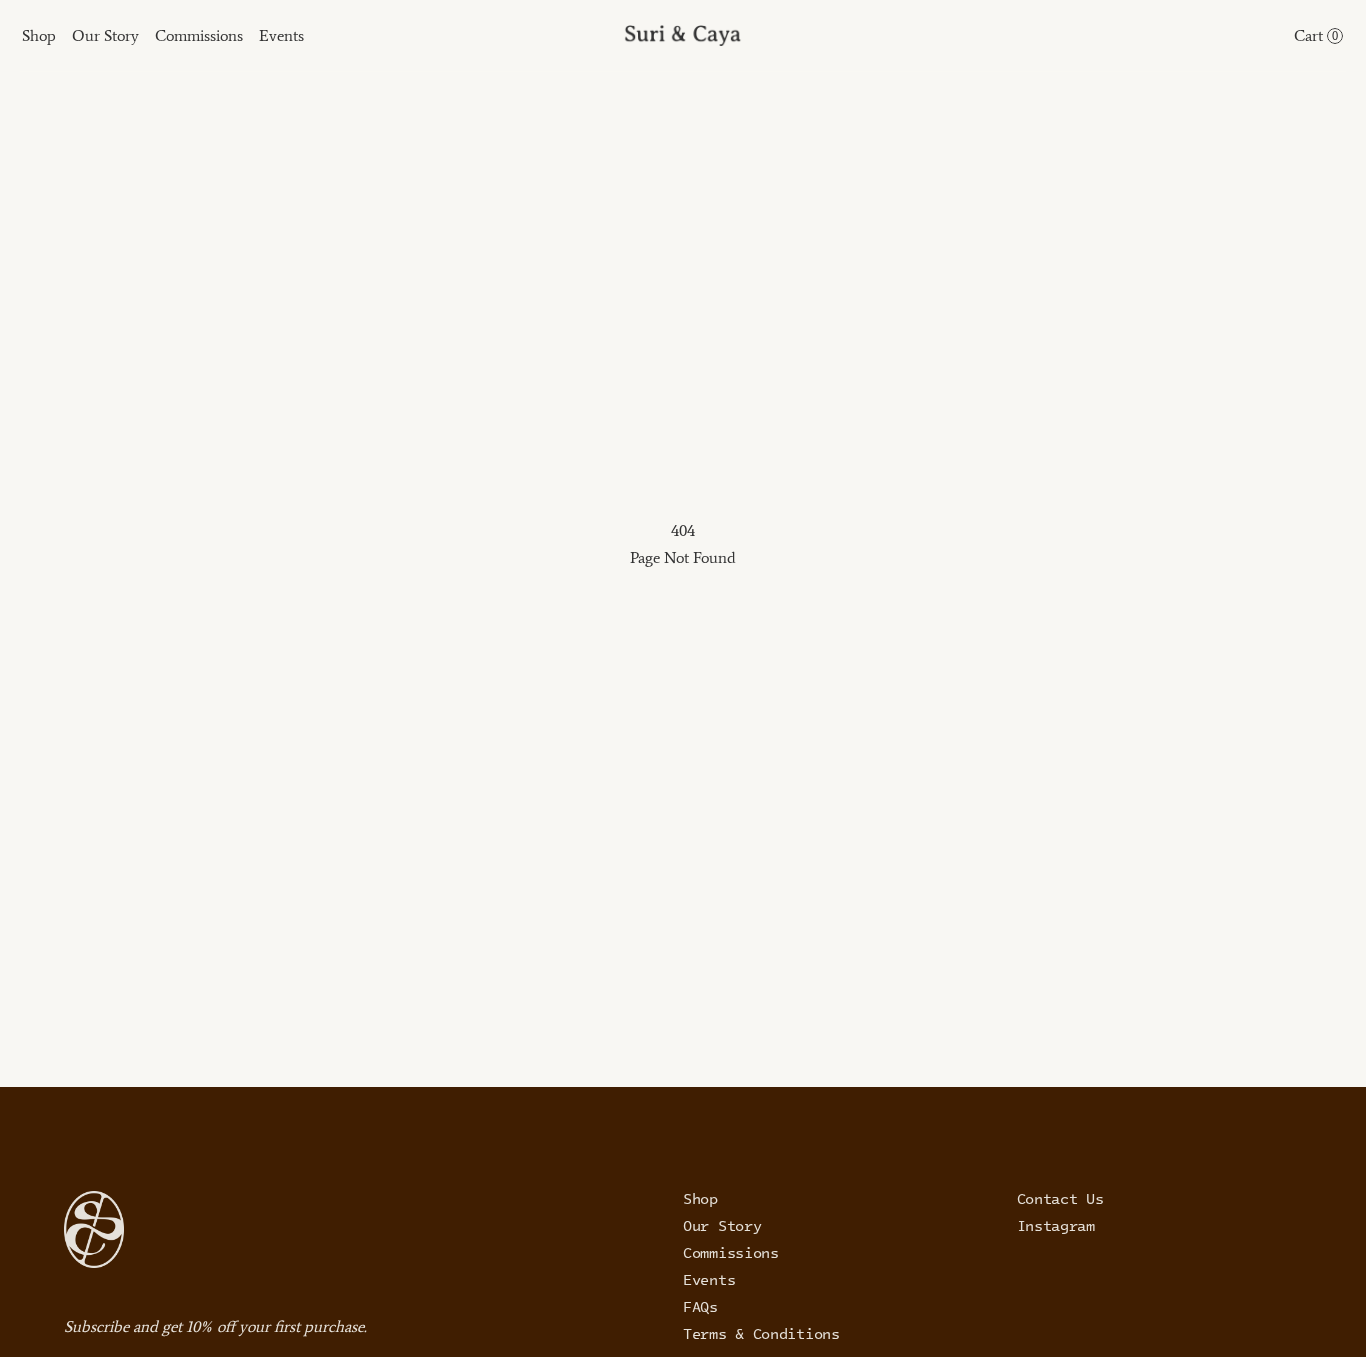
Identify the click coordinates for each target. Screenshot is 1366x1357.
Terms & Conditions (761, 1333)
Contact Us (1060, 1198)
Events (709, 1279)
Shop (700, 1198)
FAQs (700, 1306)
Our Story (722, 1225)
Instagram (1056, 1225)
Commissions (731, 1252)
